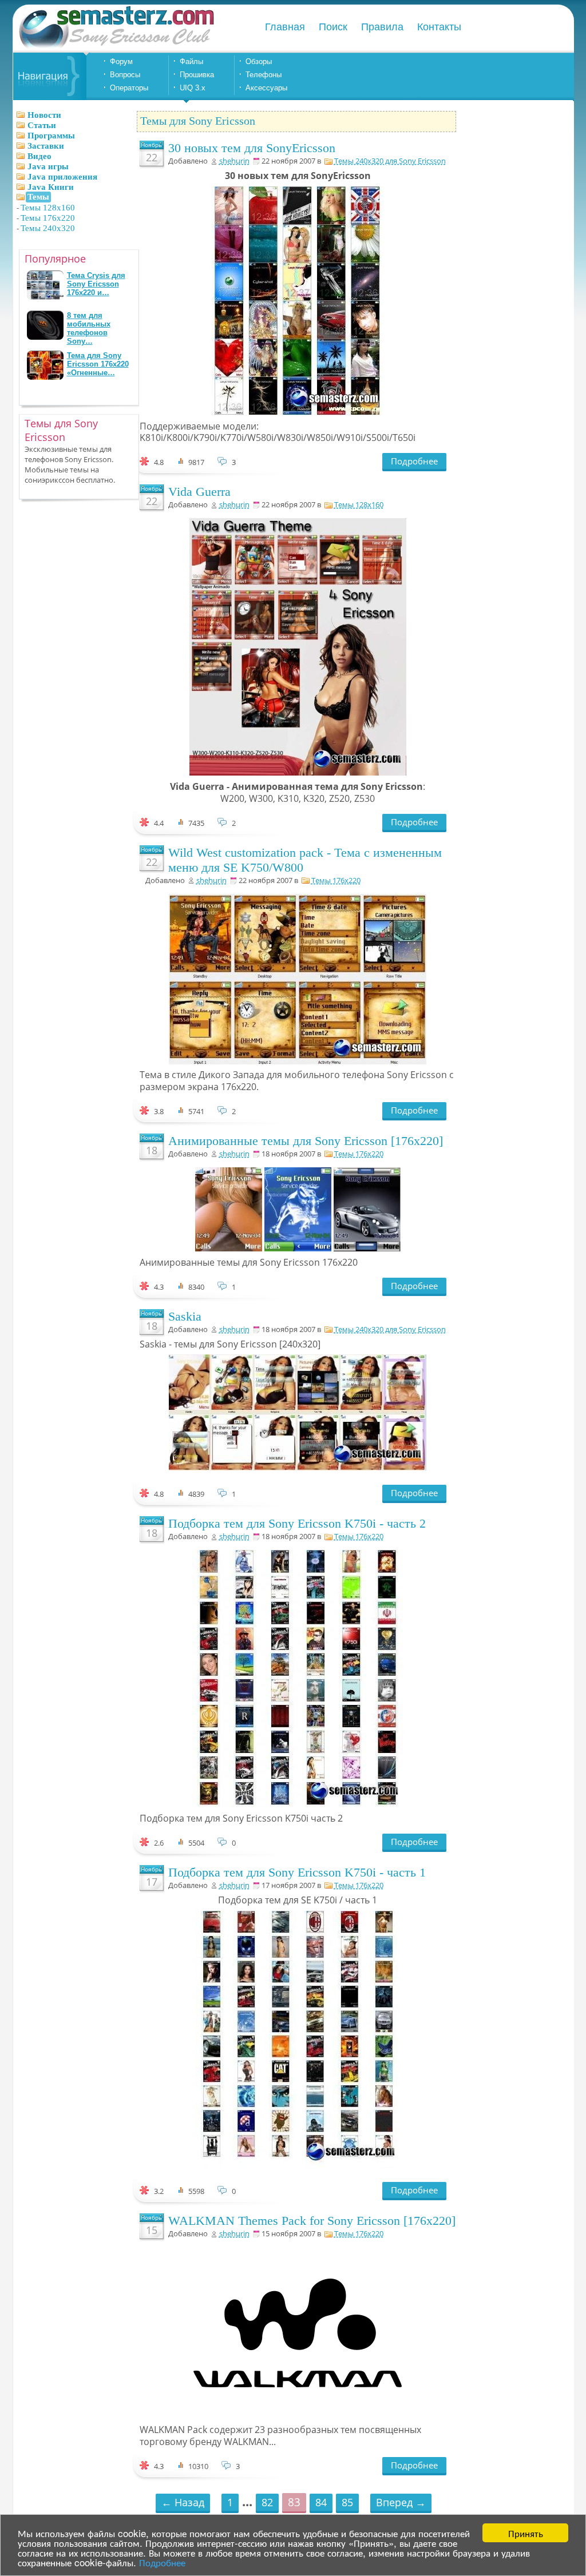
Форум (121, 61)
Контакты (439, 27)
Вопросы (125, 75)
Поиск (333, 27)
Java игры (48, 166)
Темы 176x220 (48, 218)
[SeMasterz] (116, 47)
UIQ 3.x (193, 88)
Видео (39, 156)
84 (321, 2502)
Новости (44, 115)
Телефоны (264, 75)
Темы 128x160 (48, 208)
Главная (285, 27)
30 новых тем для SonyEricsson (252, 148)
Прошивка (197, 75)
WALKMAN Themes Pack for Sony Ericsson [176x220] (312, 2221)
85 (347, 2502)
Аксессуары (266, 88)
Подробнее (162, 2562)
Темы (38, 197)
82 (267, 2502)
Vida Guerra (199, 492)
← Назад (183, 2502)
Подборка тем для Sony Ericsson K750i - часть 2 (297, 1523)
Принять (526, 2533)
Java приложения (62, 177)
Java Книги (51, 187)
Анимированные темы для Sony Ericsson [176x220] (306, 1141)
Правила (382, 27)
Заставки (46, 146)
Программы (51, 136)
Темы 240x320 (48, 228)
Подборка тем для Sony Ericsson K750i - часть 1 (297, 1872)
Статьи (42, 125)
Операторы (129, 88)
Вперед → (401, 2502)
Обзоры (259, 61)
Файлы (191, 61)
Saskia (185, 1316)
